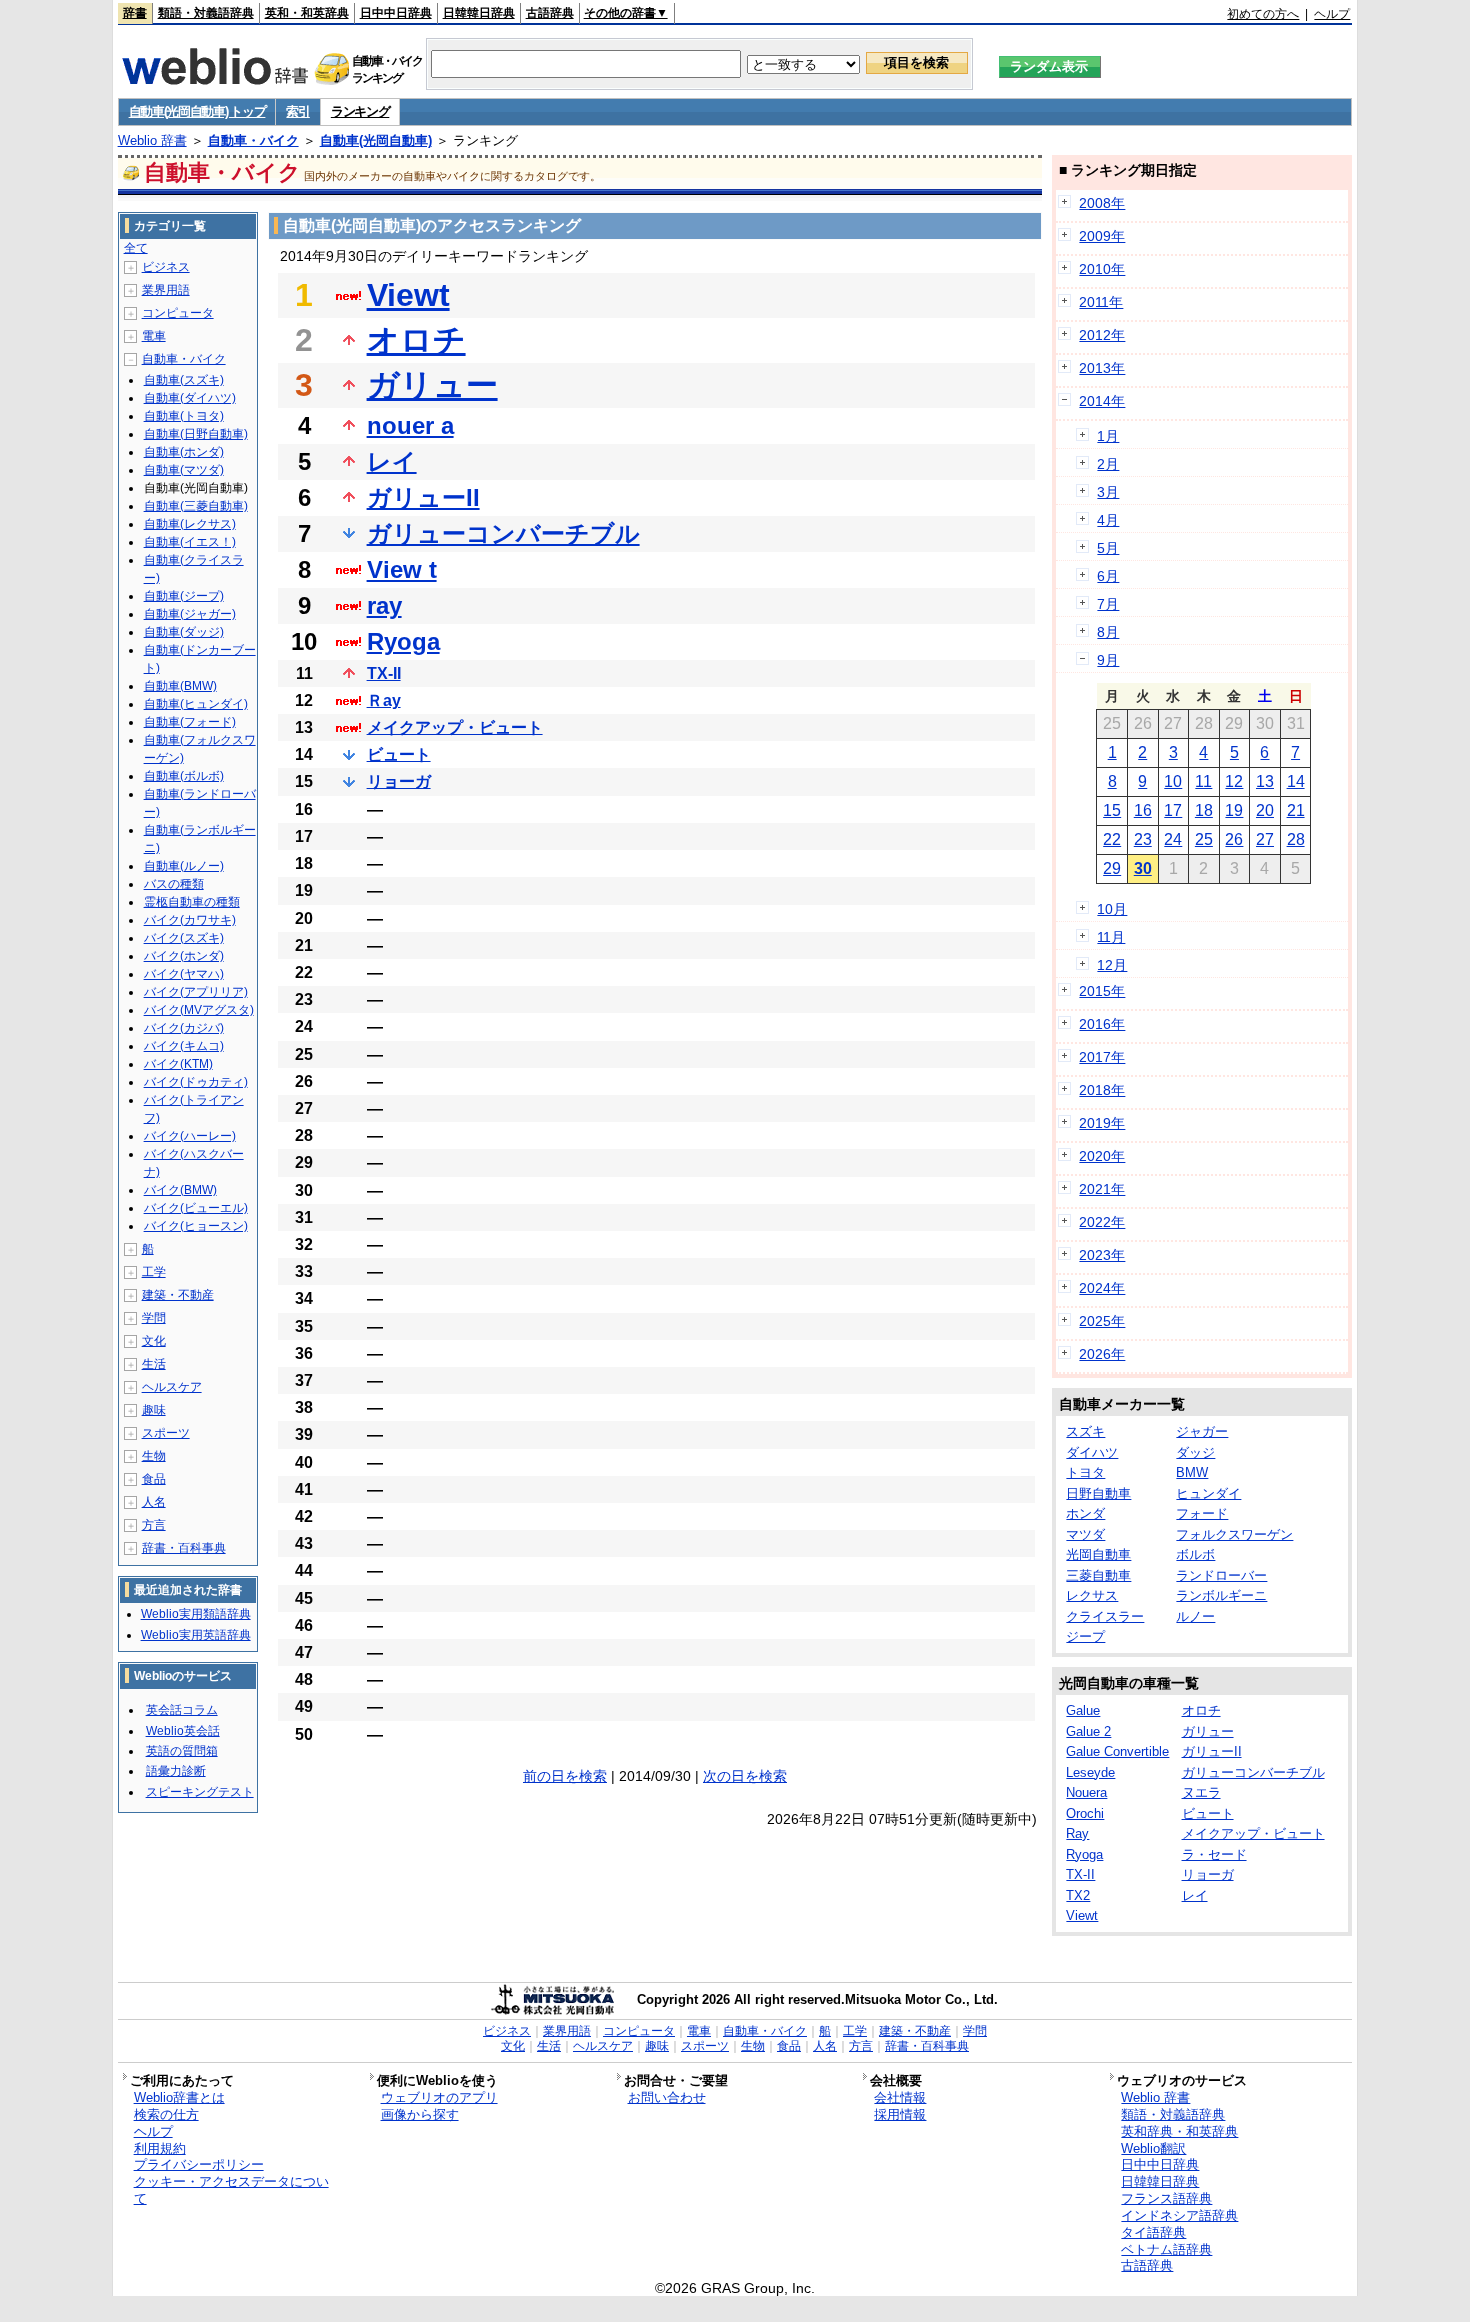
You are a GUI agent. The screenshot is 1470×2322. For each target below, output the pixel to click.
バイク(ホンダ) (184, 956)
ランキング (360, 111)
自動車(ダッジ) (184, 632)
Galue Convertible (1117, 1751)
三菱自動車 (1098, 1575)
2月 (1108, 464)
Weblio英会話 (183, 1731)
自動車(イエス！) (190, 542)
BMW (1192, 1472)
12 (1234, 781)
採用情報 (900, 2114)
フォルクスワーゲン (1234, 1534)
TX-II (384, 673)
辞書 (135, 13)
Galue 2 (1088, 1731)
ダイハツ (1092, 1452)
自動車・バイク (253, 140)
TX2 (1078, 1895)
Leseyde (1090, 1772)
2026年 (1102, 1354)
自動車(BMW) (180, 686)
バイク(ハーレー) (190, 1136)
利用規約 (160, 2148)
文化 (154, 1341)
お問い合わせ (667, 2097)
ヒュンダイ (1208, 1493)
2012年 (1102, 335)
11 (1203, 781)
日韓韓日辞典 (479, 13)
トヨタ (1085, 1472)
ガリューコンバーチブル (503, 533)
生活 (154, 1364)
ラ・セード (1214, 1854)
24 (1173, 839)
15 (1112, 810)
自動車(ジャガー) (190, 614)
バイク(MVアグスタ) (199, 1010)
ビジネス (166, 267)
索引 (297, 111)
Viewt (408, 295)
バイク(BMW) (180, 1190)
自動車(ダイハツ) (190, 398)
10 (1173, 781)
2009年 (1102, 236)
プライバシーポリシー (199, 2164)
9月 (1108, 660)
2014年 (1102, 401)
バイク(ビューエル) (196, 1208)
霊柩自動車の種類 (192, 902)
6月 (1108, 576)
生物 (154, 1456)
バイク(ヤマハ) (184, 974)
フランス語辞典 (1166, 2198)
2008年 (1102, 203)
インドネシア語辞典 (1179, 2215)
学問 (154, 1318)
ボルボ (1195, 1554)
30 (1143, 868)
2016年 (1102, 1024)
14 (1296, 781)
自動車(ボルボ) (184, 776)
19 (1234, 810)
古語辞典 (550, 13)
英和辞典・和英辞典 (1179, 2131)
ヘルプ (1332, 14)
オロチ (416, 340)
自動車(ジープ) (184, 596)
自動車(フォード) (190, 722)
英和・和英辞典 (307, 13)
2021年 (1102, 1189)
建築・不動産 (178, 1295)
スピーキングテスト (200, 1792)
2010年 (1102, 269)
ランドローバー (1221, 1575)
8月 (1108, 632)
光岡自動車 (1098, 1554)
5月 (1108, 548)
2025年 (1102, 1321)
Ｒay (384, 700)
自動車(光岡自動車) (376, 140)
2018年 (1102, 1090)
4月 (1108, 520)
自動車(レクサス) (190, 524)
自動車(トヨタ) (184, 416)
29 (1112, 868)
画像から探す (420, 2114)
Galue (1083, 1710)
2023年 (1102, 1255)
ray (384, 605)
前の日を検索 (565, 1776)
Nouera (1086, 1792)
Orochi (1085, 1813)
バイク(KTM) (178, 1064)
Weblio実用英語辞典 (196, 1635)
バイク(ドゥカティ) (196, 1082)
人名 (154, 1502)
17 (1173, 810)
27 (1265, 839)
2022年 (1102, 1222)
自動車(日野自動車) (196, 434)
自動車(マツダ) (184, 470)
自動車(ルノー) (184, 866)
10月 (1112, 909)
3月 (1108, 492)
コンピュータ (178, 313)
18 (1204, 810)
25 (1204, 839)
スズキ (1085, 1431)
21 (1296, 810)
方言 (154, 1525)
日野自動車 (1098, 1493)
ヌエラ (1201, 1792)
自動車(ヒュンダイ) (196, 704)
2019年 (1102, 1123)
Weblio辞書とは (179, 2097)
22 (1112, 839)
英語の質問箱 (182, 1751)
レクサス (1092, 1595)
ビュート (399, 754)
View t (402, 569)
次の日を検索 (745, 1776)
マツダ (1085, 1534)
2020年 (1102, 1156)
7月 (1108, 604)
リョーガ (399, 781)
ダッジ (1195, 1452)
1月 (1108, 436)
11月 (1111, 937)
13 (1265, 781)
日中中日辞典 (396, 13)
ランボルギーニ (1221, 1595)
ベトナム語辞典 (1166, 2249)
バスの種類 (174, 884)
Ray (1077, 1833)
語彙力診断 (176, 1771)
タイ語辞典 (1153, 2232)
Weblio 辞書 (152, 140)
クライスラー (1105, 1616)
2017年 (1102, 1057)
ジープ (1085, 1636)
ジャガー (1202, 1431)
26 (1234, 839)
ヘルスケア (172, 1387)
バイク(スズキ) (184, 938)
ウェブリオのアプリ (439, 2097)
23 (1143, 839)
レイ (392, 461)
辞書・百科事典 (184, 1548)
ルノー (1195, 1616)
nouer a (410, 425)
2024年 (1102, 1288)
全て (136, 248)
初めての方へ (1263, 14)
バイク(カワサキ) (190, 920)
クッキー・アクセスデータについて (231, 2190)
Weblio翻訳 (1153, 2148)
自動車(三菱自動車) (196, 506)
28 (1296, 839)
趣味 (154, 1410)
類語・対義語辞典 (206, 13)
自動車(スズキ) (184, 380)
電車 (154, 336)
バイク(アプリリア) (196, 992)
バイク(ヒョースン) (196, 1226)
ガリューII (423, 497)
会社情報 (900, 2097)
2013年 (1102, 368)
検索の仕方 (166, 2114)
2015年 (1102, 991)
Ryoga (403, 641)
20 (1265, 810)
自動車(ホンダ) (184, 452)
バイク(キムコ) (184, 1046)
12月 (1112, 965)
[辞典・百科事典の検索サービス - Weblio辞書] (215, 79)
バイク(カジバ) (184, 1028)
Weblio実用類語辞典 (196, 1614)
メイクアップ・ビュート (455, 727)
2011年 (1101, 302)
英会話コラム (182, 1710)
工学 (154, 1272)
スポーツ (166, 1433)
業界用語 (166, 290)
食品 (154, 1479)
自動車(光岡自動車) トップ (197, 111)
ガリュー (432, 385)
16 (1143, 810)
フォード (1202, 1513)
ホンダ (1085, 1513)
